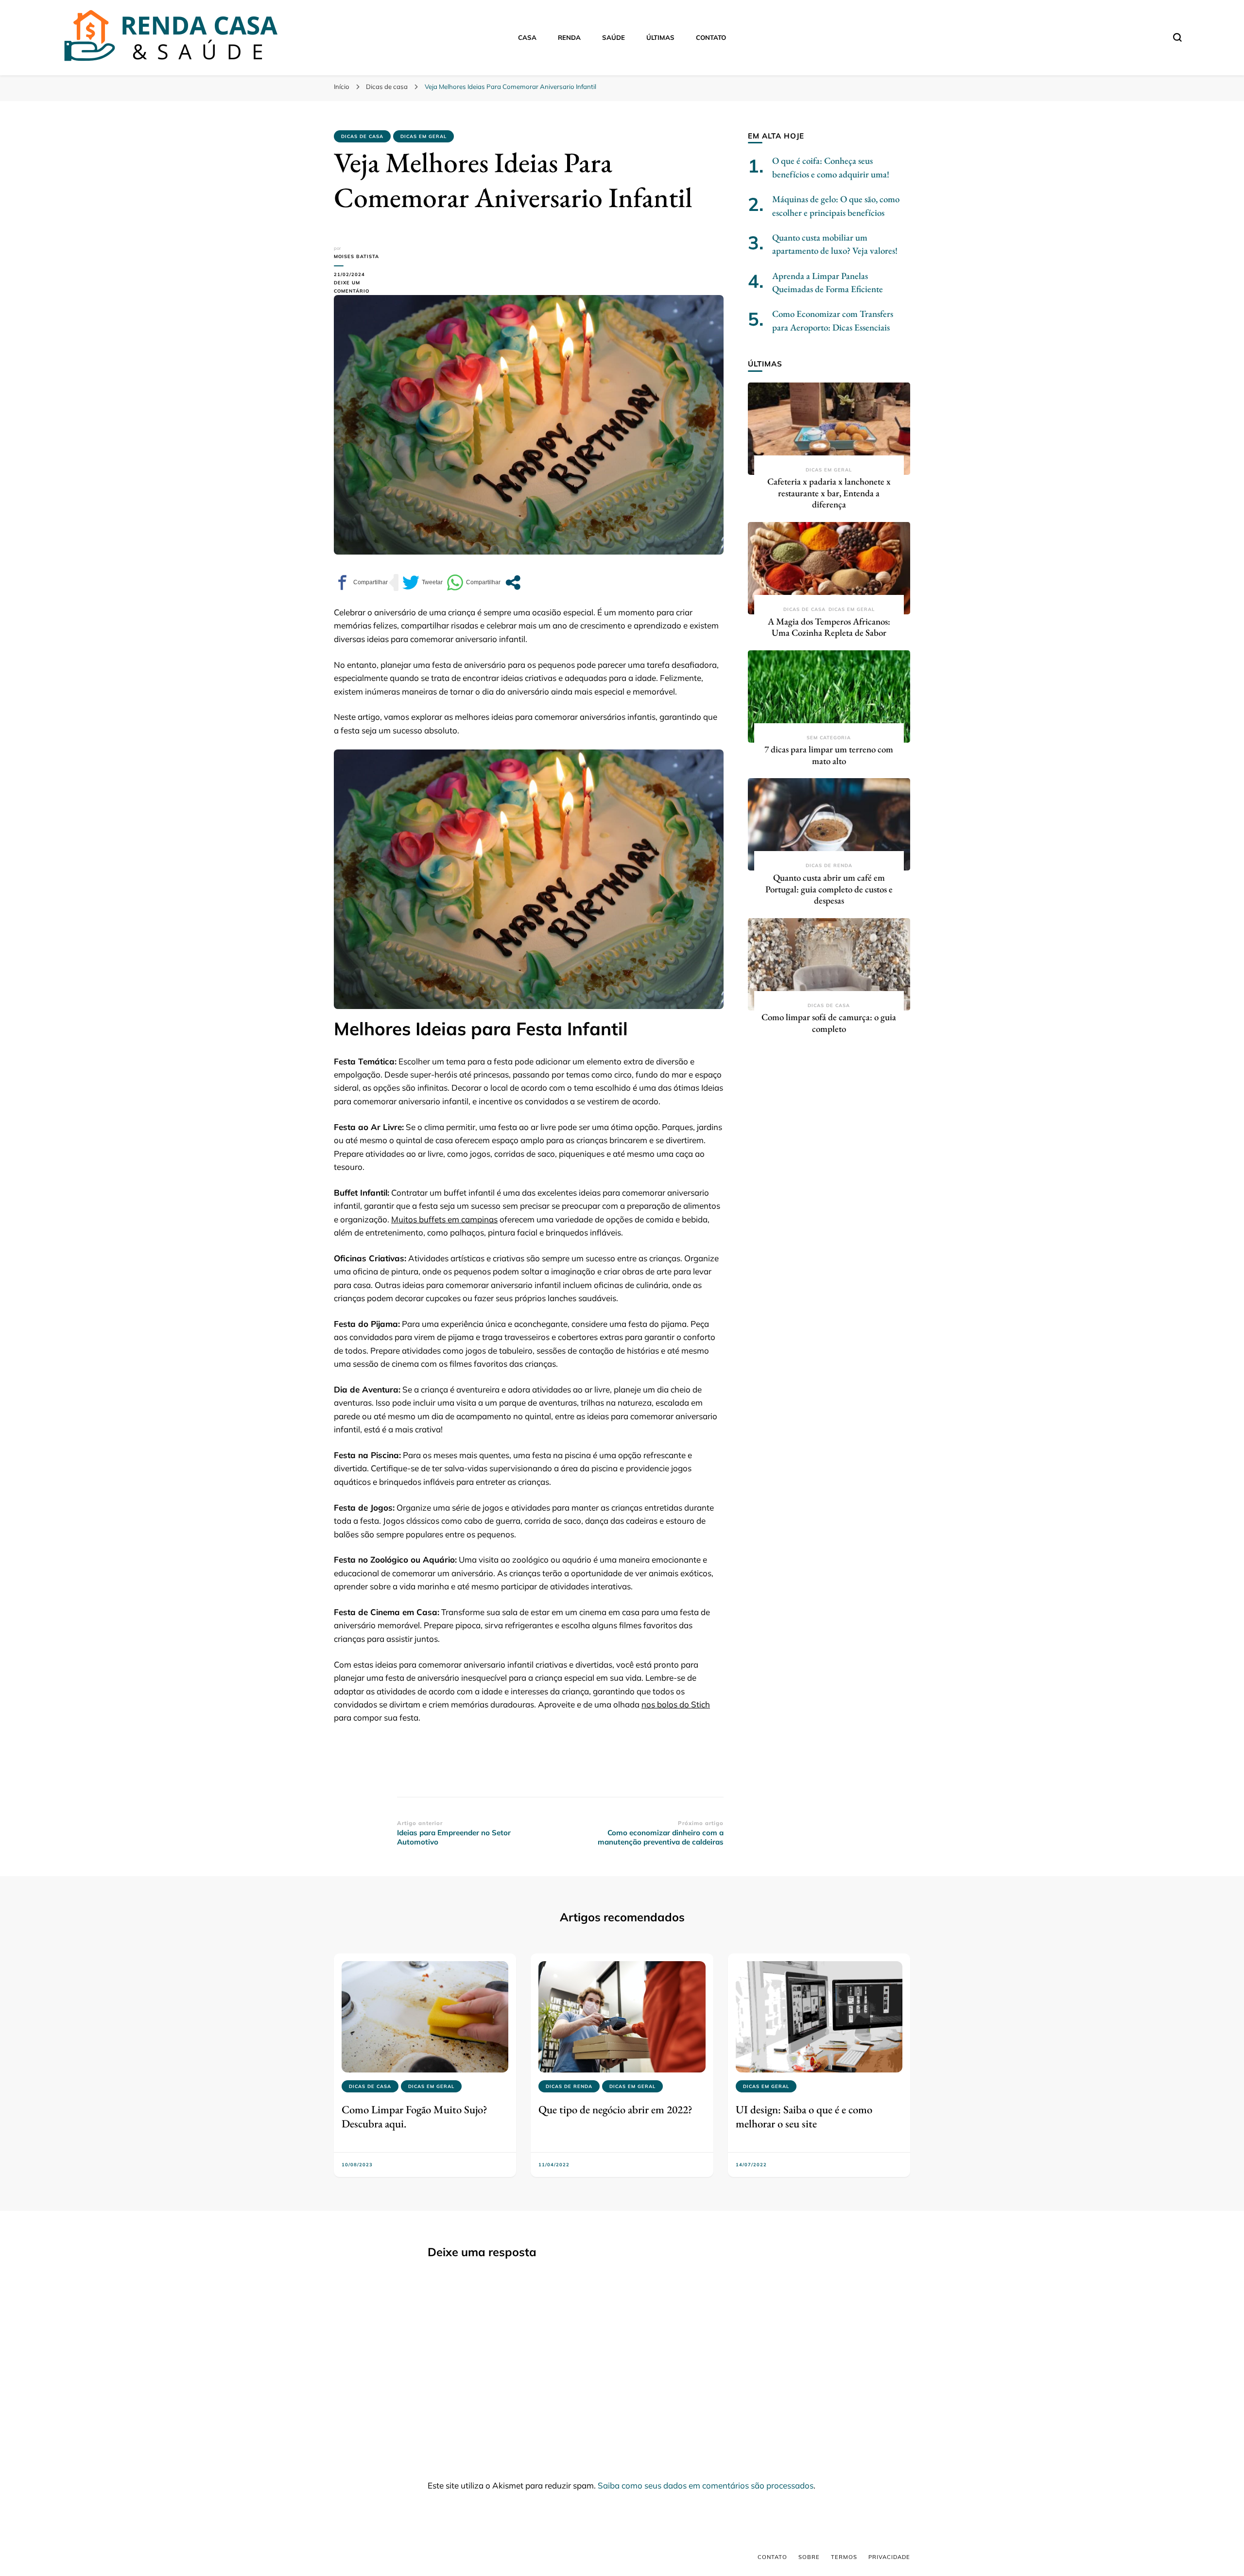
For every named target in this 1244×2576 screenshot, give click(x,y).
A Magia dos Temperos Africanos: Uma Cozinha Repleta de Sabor (829, 627)
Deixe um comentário (365, 287)
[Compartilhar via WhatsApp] (474, 583)
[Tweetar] (423, 583)
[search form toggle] (1177, 37)
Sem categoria (829, 738)
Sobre (809, 2557)
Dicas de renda (829, 865)
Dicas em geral (423, 136)
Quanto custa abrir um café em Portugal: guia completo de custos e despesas (829, 889)
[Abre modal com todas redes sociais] (513, 583)
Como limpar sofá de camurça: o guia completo (829, 1023)
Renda (569, 37)
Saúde (613, 37)
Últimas (660, 37)
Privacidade (889, 2557)
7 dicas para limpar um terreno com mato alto (829, 755)
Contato (711, 37)
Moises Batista (356, 256)
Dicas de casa (362, 136)
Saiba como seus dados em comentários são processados (706, 2485)
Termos (844, 2557)
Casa (527, 37)
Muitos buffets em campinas (444, 1219)
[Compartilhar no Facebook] (361, 583)
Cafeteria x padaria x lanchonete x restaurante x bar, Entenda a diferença (829, 493)
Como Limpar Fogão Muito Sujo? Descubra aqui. (415, 2116)
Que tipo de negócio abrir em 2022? (615, 2109)
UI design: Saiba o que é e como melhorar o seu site (804, 2116)
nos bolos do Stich (676, 1704)
